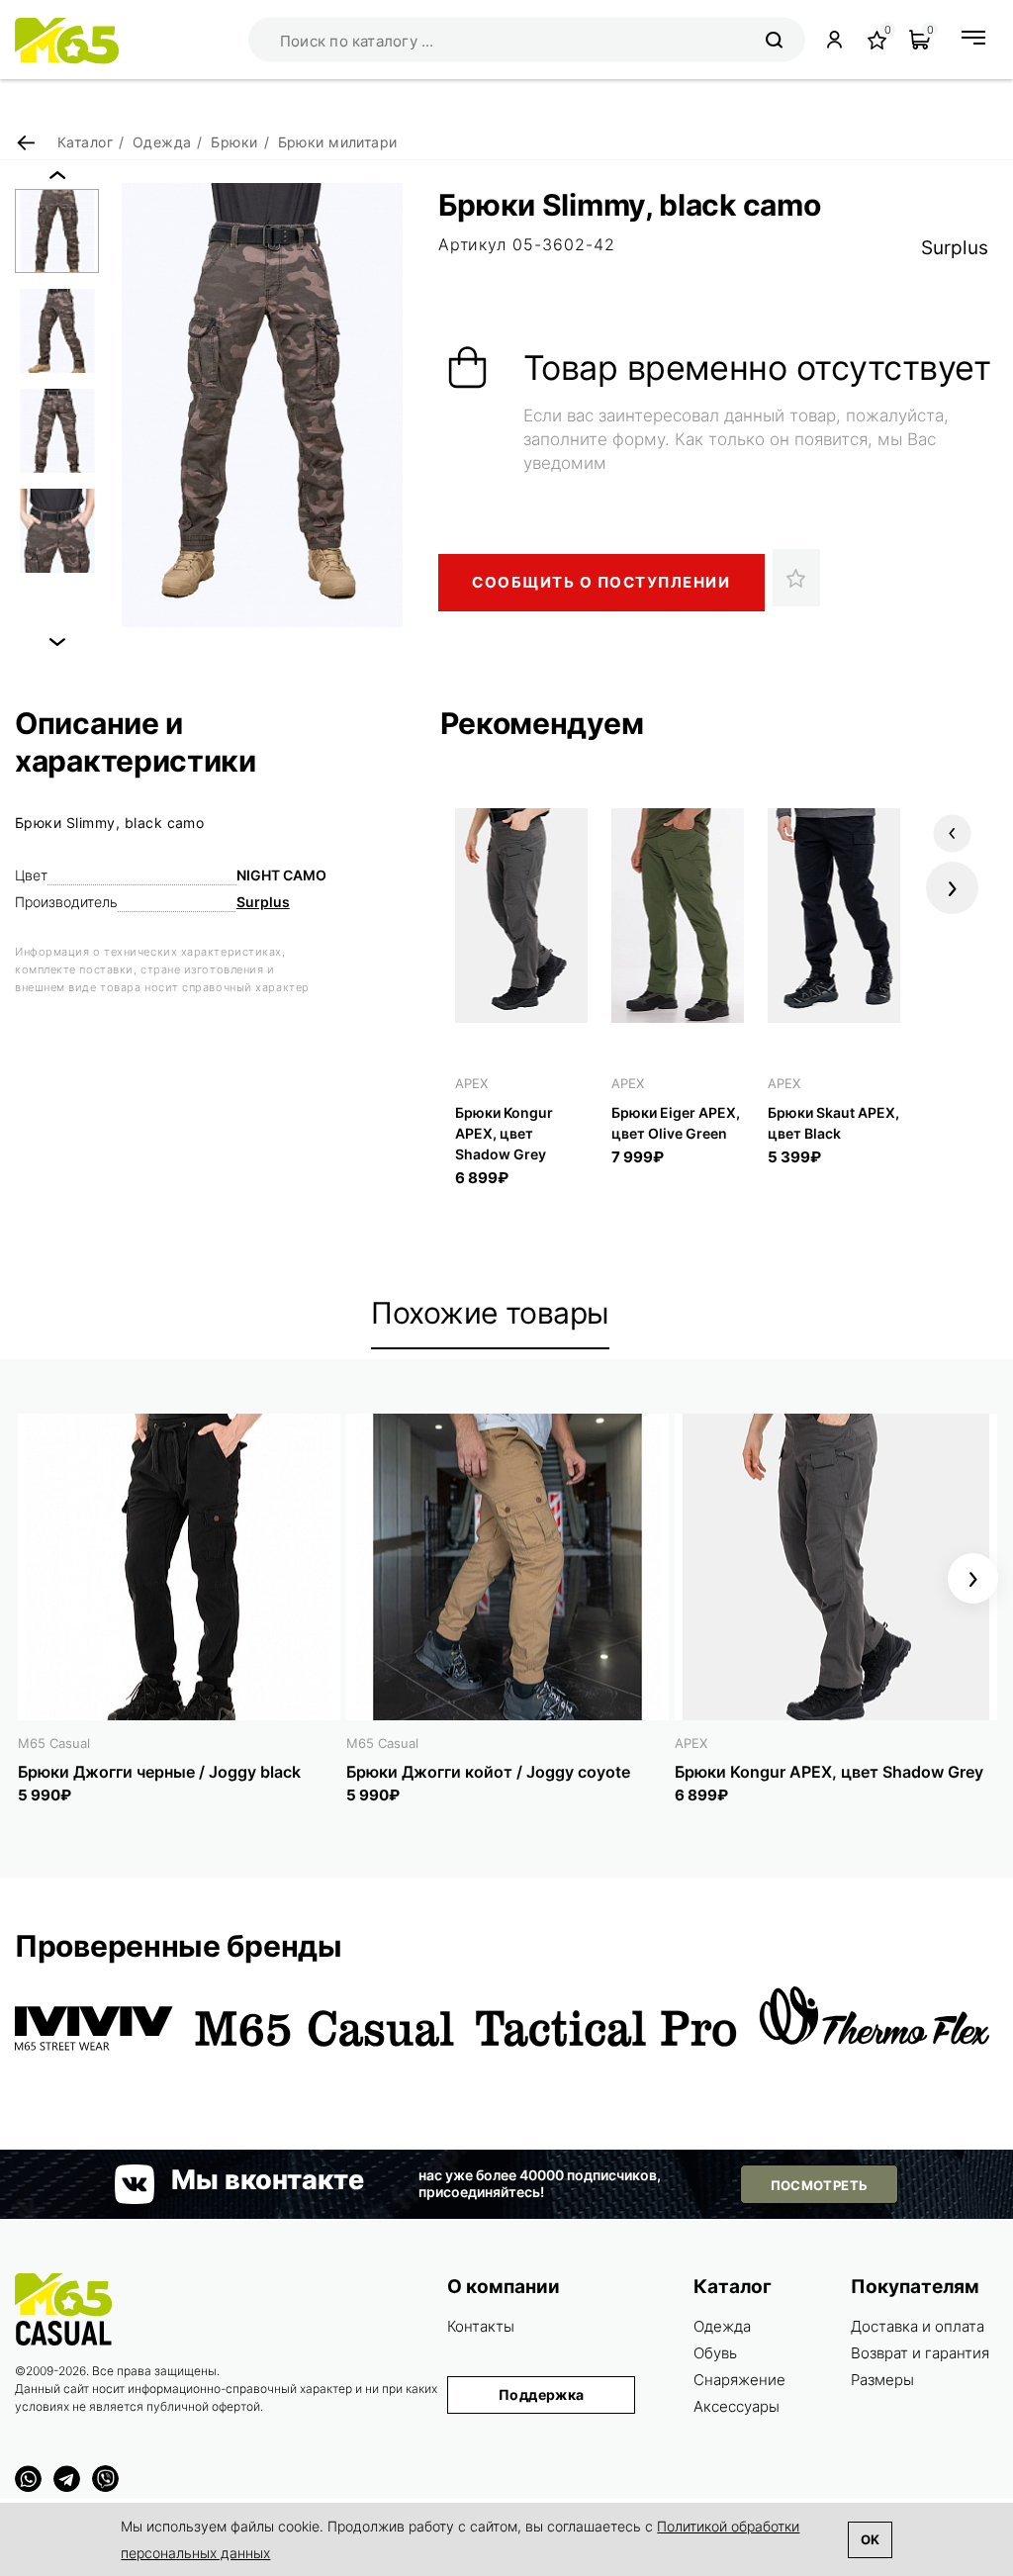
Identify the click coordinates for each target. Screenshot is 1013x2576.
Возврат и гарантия (920, 2353)
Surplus (955, 248)
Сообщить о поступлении (601, 582)
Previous (57, 175)
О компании (504, 2287)
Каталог (733, 2287)
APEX (471, 1083)
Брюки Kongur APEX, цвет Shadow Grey (504, 1133)
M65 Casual (54, 1743)
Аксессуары (737, 2406)
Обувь (715, 2353)
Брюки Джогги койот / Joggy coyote (488, 1772)
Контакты (481, 2326)
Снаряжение (739, 2380)
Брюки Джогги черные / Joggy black (159, 1772)
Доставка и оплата (918, 2326)
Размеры (882, 2380)
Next (57, 642)
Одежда (722, 2326)
